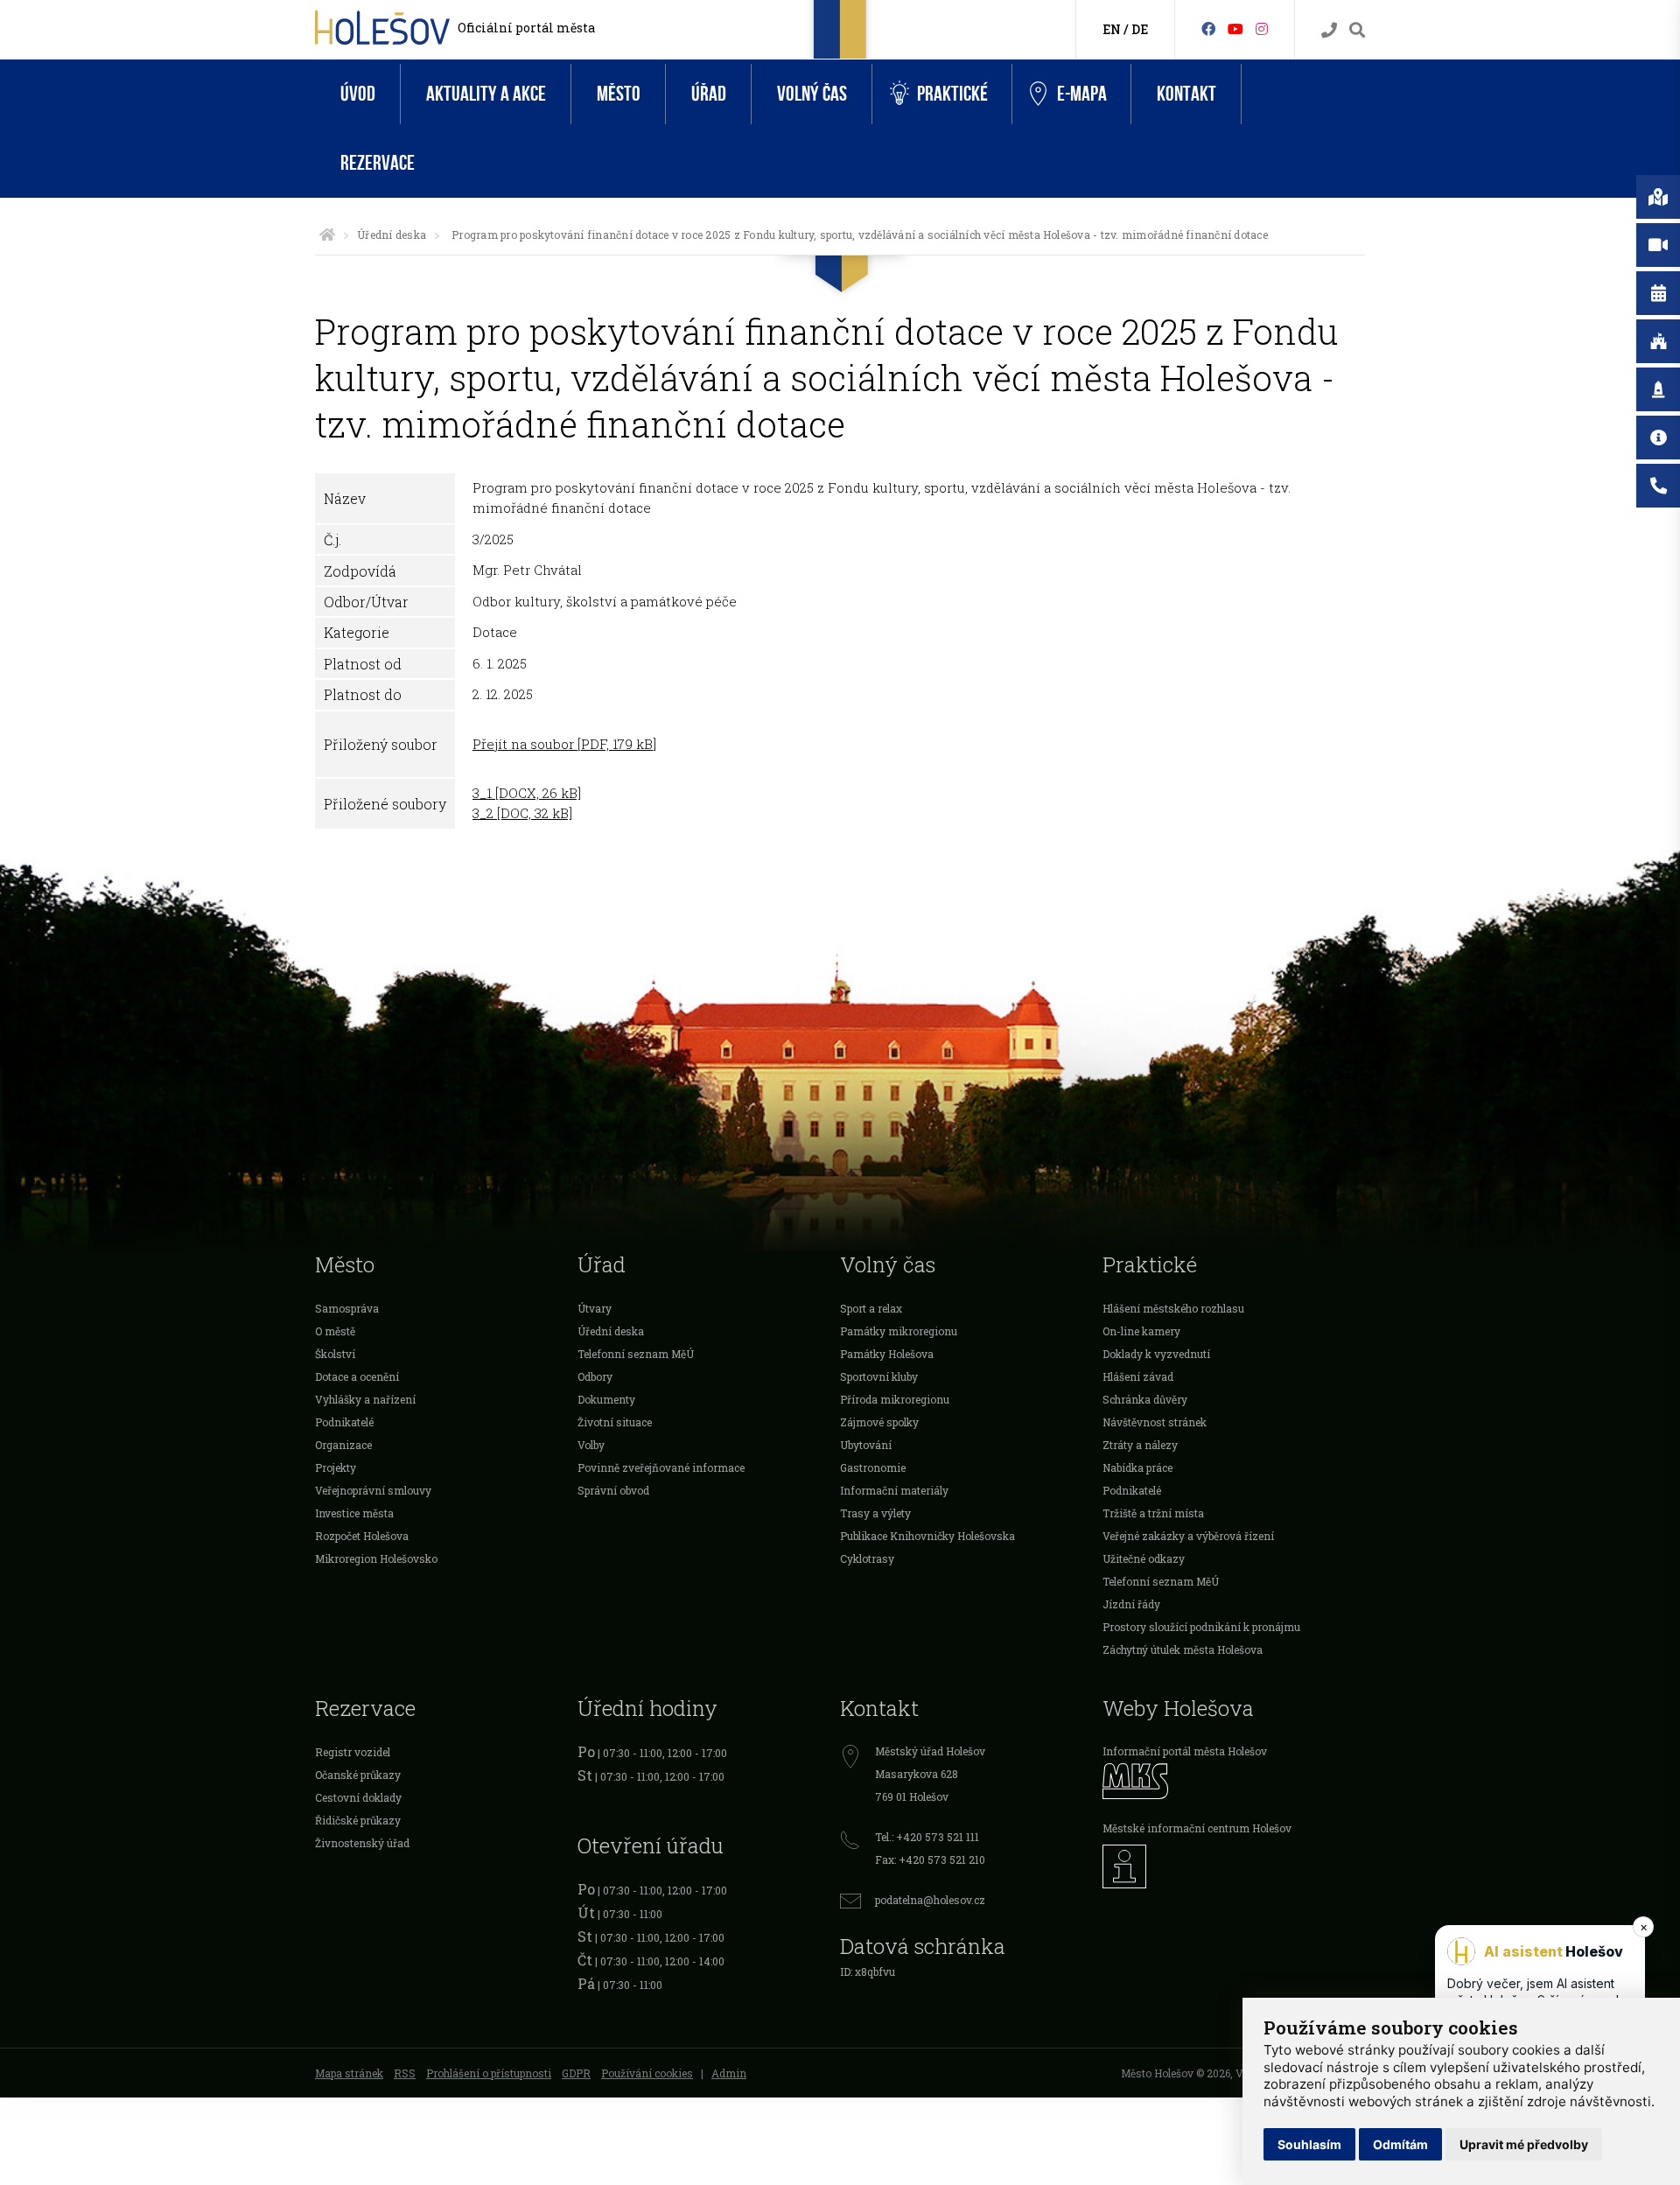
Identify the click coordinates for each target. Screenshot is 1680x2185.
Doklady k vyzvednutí (1156, 1354)
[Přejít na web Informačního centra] (1234, 1866)
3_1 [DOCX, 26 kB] (527, 793)
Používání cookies (647, 2073)
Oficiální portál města (526, 28)
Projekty (336, 1467)
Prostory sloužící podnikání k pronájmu (1201, 1627)
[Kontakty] (1329, 30)
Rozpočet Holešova (362, 1536)
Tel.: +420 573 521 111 (927, 1837)
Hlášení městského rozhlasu (1173, 1308)
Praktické (952, 94)
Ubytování (866, 1445)
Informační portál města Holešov (1185, 1751)
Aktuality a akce (486, 94)
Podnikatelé (344, 1422)
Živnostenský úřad (362, 1843)
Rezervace (378, 163)
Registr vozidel (353, 1752)
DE (1140, 29)
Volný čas (812, 94)
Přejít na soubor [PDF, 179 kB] (564, 744)
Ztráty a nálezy (1140, 1445)
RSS (405, 2073)
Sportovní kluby (879, 1376)
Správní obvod (613, 1490)
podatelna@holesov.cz (930, 1900)
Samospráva (347, 1308)
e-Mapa (1082, 94)
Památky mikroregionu (899, 1331)
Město (619, 94)
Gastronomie (873, 1467)
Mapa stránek (349, 2073)
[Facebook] (1208, 28)
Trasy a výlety (875, 1513)
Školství (335, 1354)
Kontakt (1186, 94)
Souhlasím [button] (1309, 2144)
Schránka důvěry (1145, 1399)
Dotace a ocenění (357, 1376)
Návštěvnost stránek (1155, 1422)
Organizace (343, 1445)
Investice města (354, 1513)
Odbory (595, 1376)
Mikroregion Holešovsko (376, 1558)
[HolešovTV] (1235, 28)
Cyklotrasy (867, 1558)
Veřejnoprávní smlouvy (373, 1490)
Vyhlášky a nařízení (365, 1399)
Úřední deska (392, 235)
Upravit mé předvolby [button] (1524, 2144)
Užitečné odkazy (1144, 1558)
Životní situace (615, 1422)
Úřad (709, 94)
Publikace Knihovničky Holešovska (927, 1536)
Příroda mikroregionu (895, 1399)
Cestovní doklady (358, 1797)
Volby (591, 1445)
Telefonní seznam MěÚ (636, 1354)
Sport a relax (871, 1308)
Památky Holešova (887, 1354)
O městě (335, 1331)
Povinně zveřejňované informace (661, 1467)
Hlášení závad (1138, 1376)
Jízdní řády (1131, 1604)
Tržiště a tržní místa (1153, 1513)
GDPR (576, 2073)
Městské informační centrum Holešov (1197, 1828)
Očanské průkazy (358, 1775)
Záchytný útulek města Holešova (1183, 1649)
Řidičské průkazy (358, 1820)
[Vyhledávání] (1357, 30)
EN (1112, 29)
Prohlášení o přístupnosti (489, 2073)
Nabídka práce (1137, 1467)
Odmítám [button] (1400, 2144)
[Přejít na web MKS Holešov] (1234, 1781)
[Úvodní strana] (327, 235)
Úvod (358, 94)
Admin (729, 2073)
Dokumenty (606, 1399)
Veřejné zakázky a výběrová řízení (1188, 1536)
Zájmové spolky (879, 1422)
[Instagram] (1262, 28)
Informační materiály (894, 1490)
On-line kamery (1141, 1331)
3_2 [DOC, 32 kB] (522, 813)
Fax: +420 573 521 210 (930, 1859)
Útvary (595, 1308)
